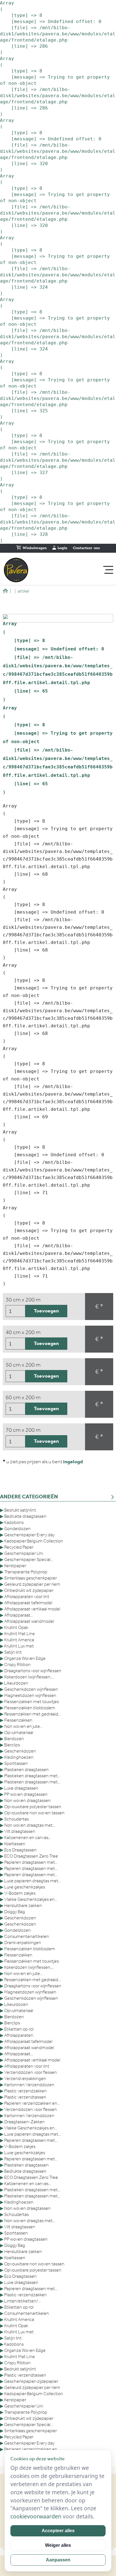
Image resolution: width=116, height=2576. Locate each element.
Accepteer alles (58, 2531)
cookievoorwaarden (36, 2516)
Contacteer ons (86, 548)
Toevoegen (46, 1311)
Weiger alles (58, 2545)
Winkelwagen (34, 548)
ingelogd (73, 1462)
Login (62, 548)
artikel (22, 591)
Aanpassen (58, 2560)
